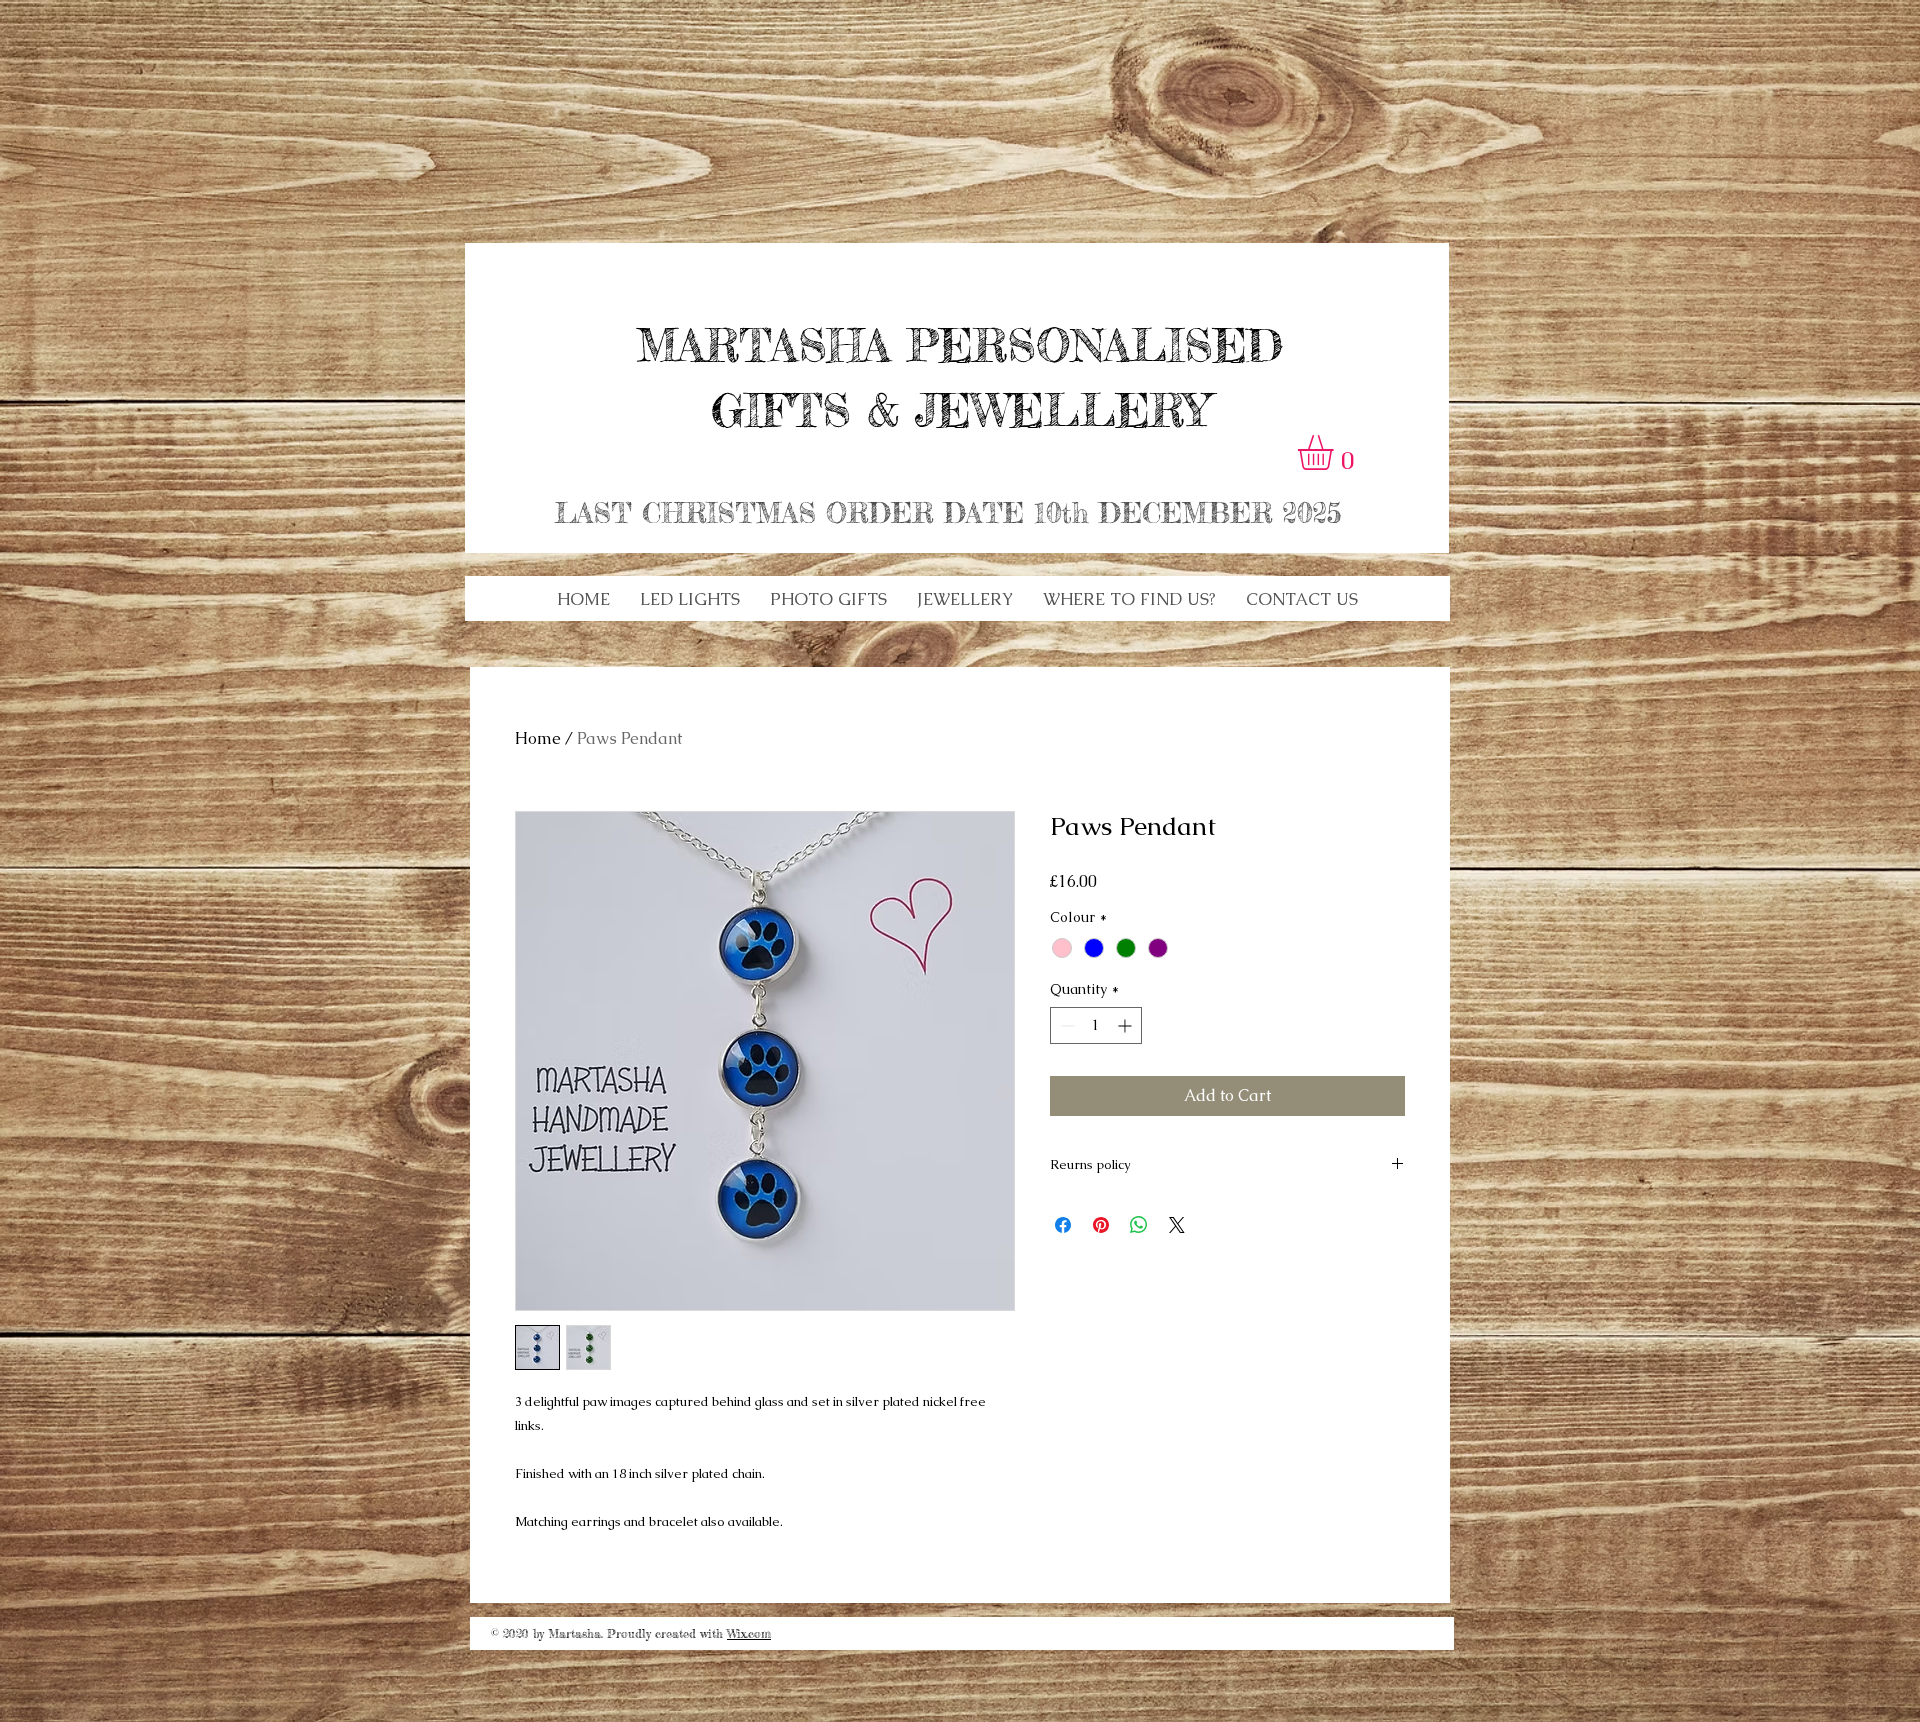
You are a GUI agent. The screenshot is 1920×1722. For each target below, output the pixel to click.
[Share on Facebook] (1063, 1225)
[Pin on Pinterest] (1101, 1225)
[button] (690, 599)
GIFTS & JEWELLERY (960, 410)
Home (538, 738)
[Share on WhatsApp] (1139, 1225)
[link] (1336, 452)
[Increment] (1126, 1025)
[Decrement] (1065, 1025)
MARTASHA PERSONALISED (960, 345)
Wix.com (749, 1633)
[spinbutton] (1096, 1025)
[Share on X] (1177, 1225)
